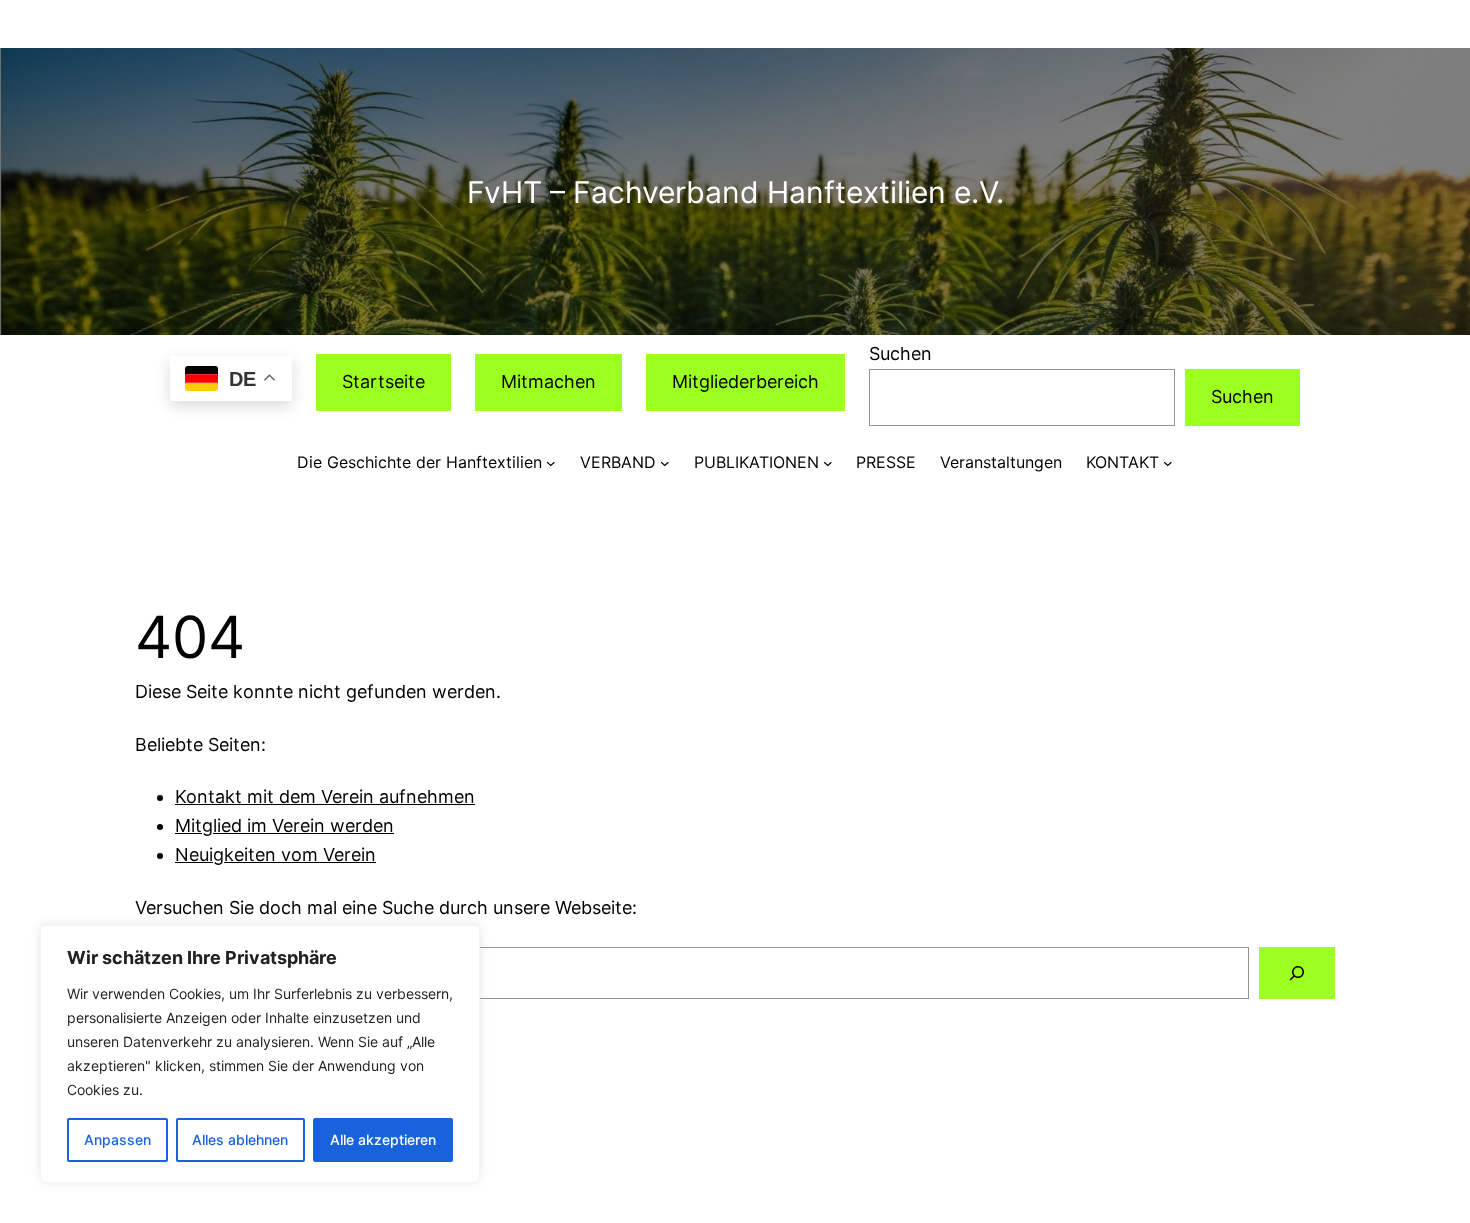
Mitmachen (548, 381)
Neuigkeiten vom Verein (275, 854)
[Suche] (1297, 973)
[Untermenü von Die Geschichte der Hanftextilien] (551, 463)
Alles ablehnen (240, 1139)
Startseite (383, 381)
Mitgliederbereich (745, 381)
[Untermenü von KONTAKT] (1168, 463)
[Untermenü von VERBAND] (665, 463)
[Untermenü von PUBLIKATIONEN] (828, 463)
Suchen (900, 353)
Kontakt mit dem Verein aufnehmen (325, 796)
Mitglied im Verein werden (284, 825)
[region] (260, 1054)
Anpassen (117, 1139)
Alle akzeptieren (383, 1139)
